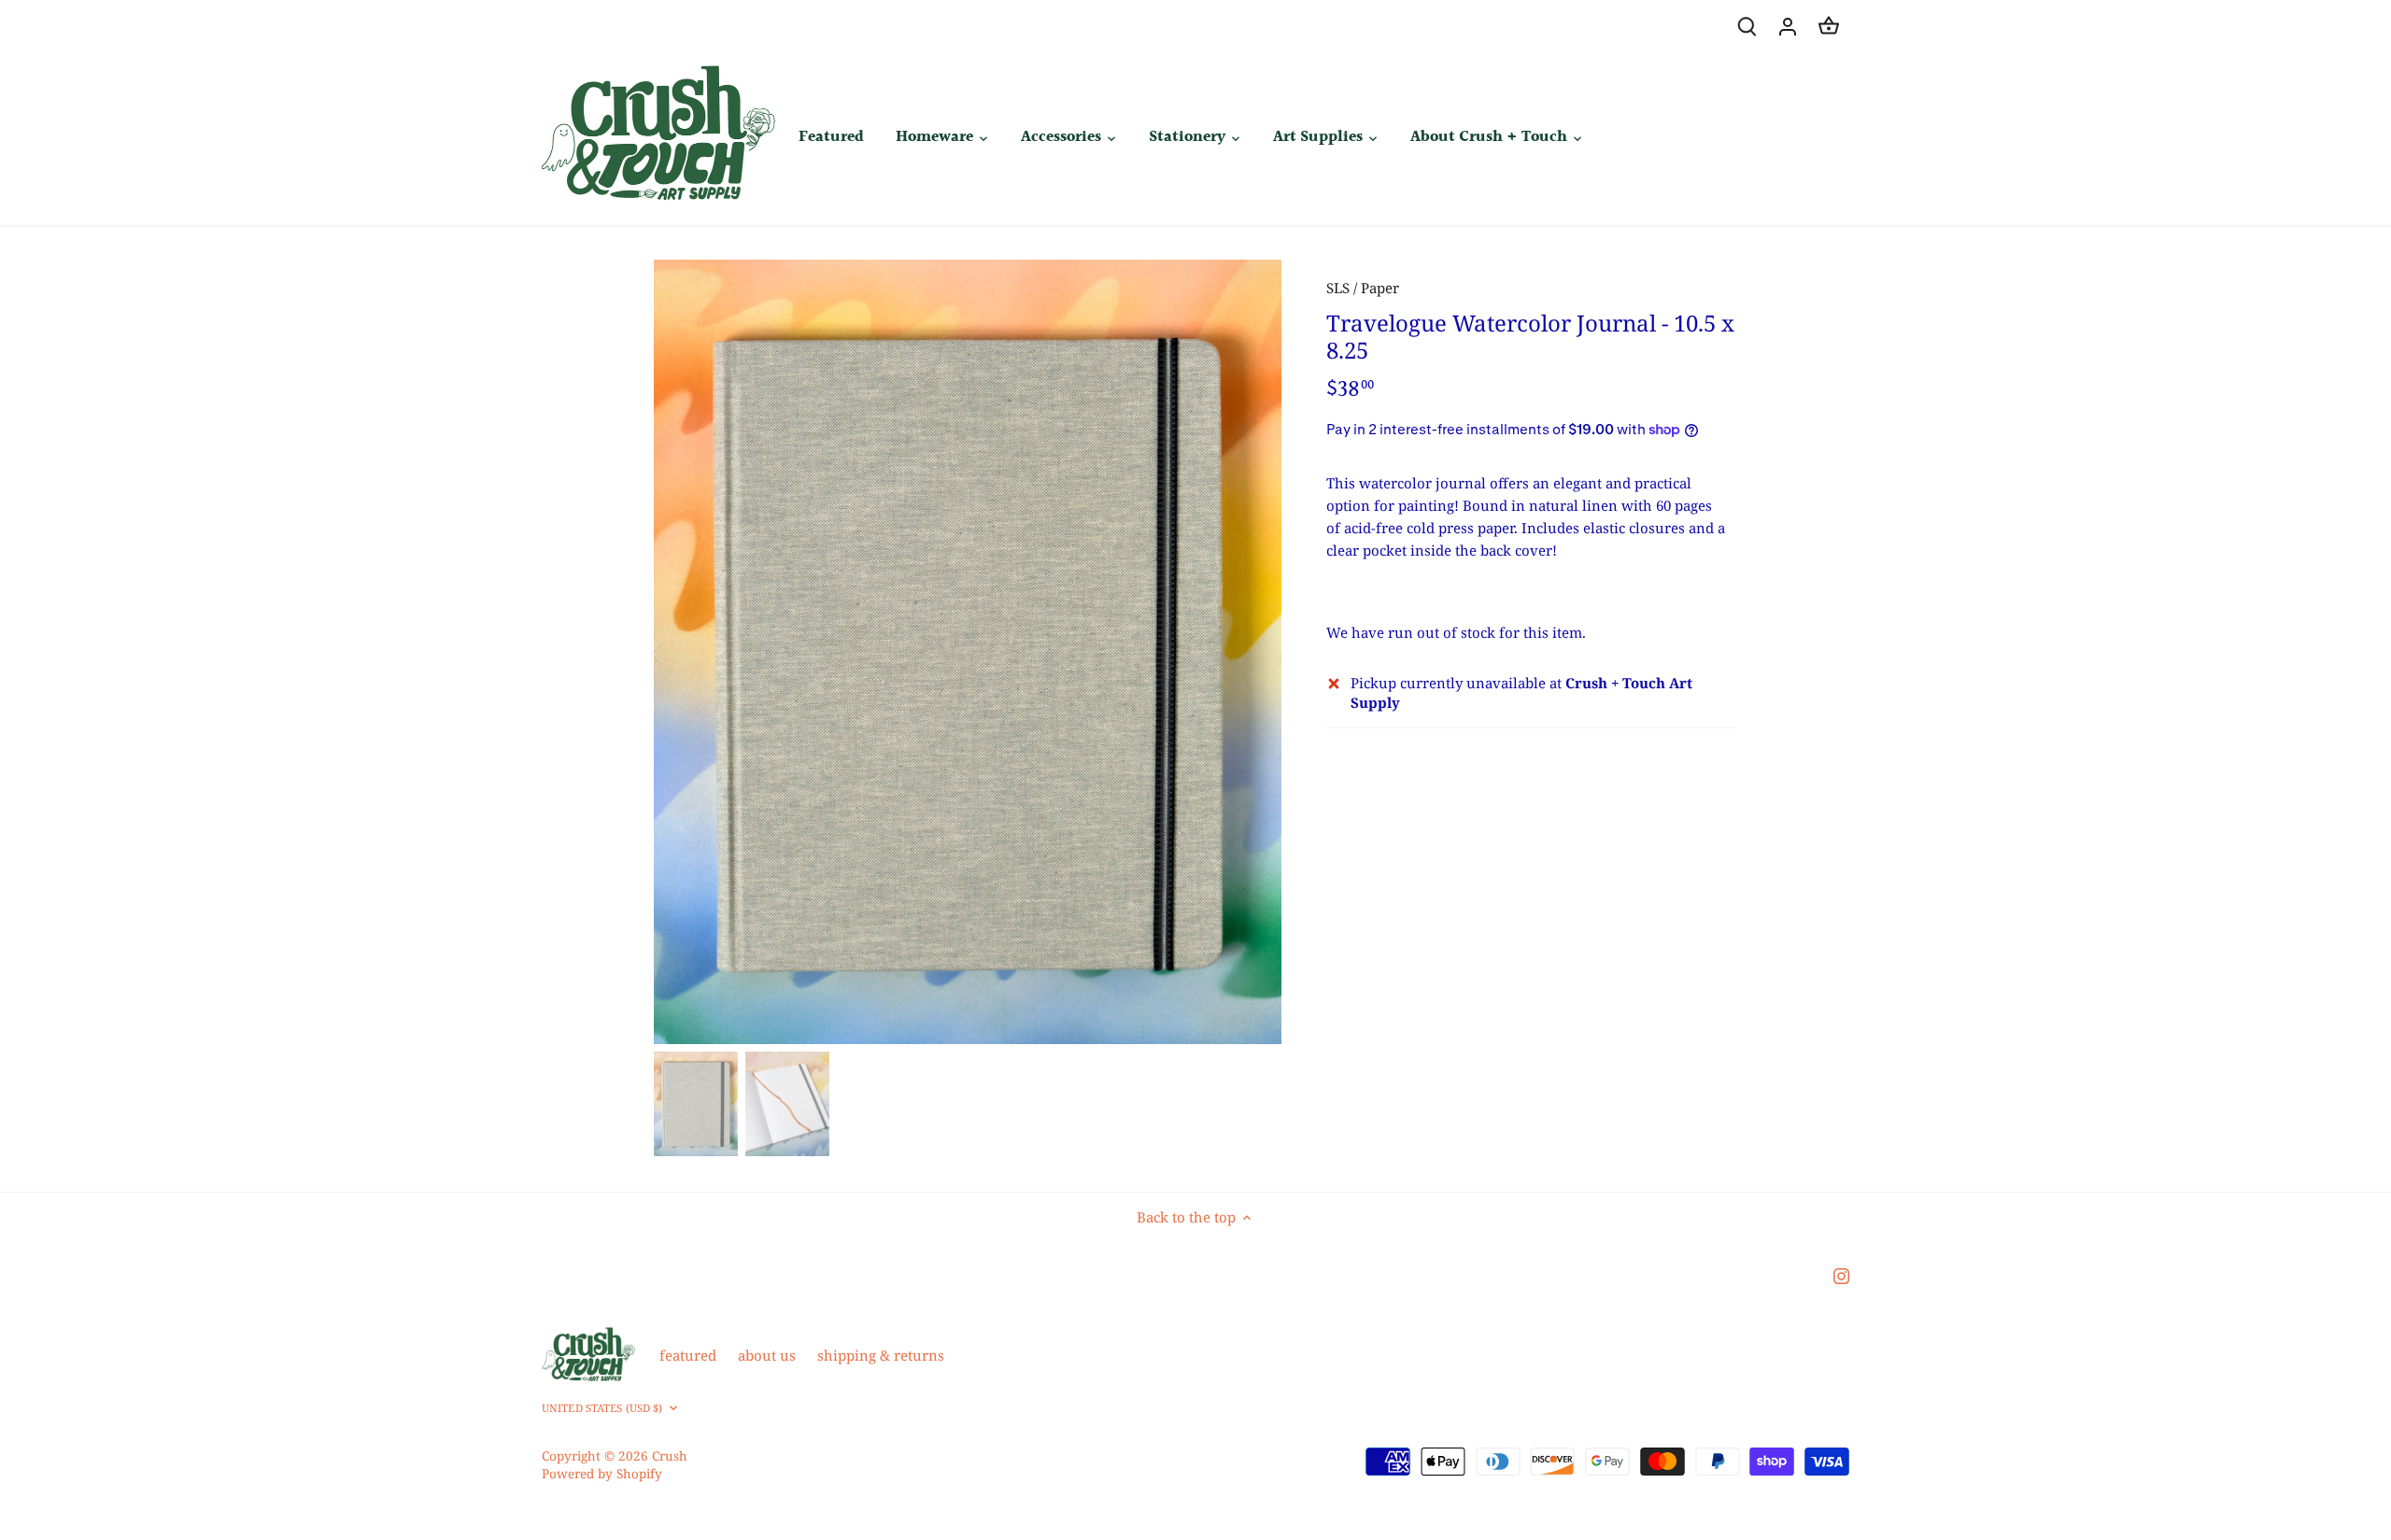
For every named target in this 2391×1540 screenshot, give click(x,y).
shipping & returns (881, 1355)
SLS (1338, 288)
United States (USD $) (602, 1408)
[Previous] (682, 652)
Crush (670, 1456)
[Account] (1788, 26)
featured (688, 1355)
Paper (1380, 288)
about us (767, 1355)
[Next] (1253, 652)
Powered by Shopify (602, 1474)
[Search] (1747, 26)
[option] (968, 652)
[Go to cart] (1829, 26)
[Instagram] (1841, 1274)
